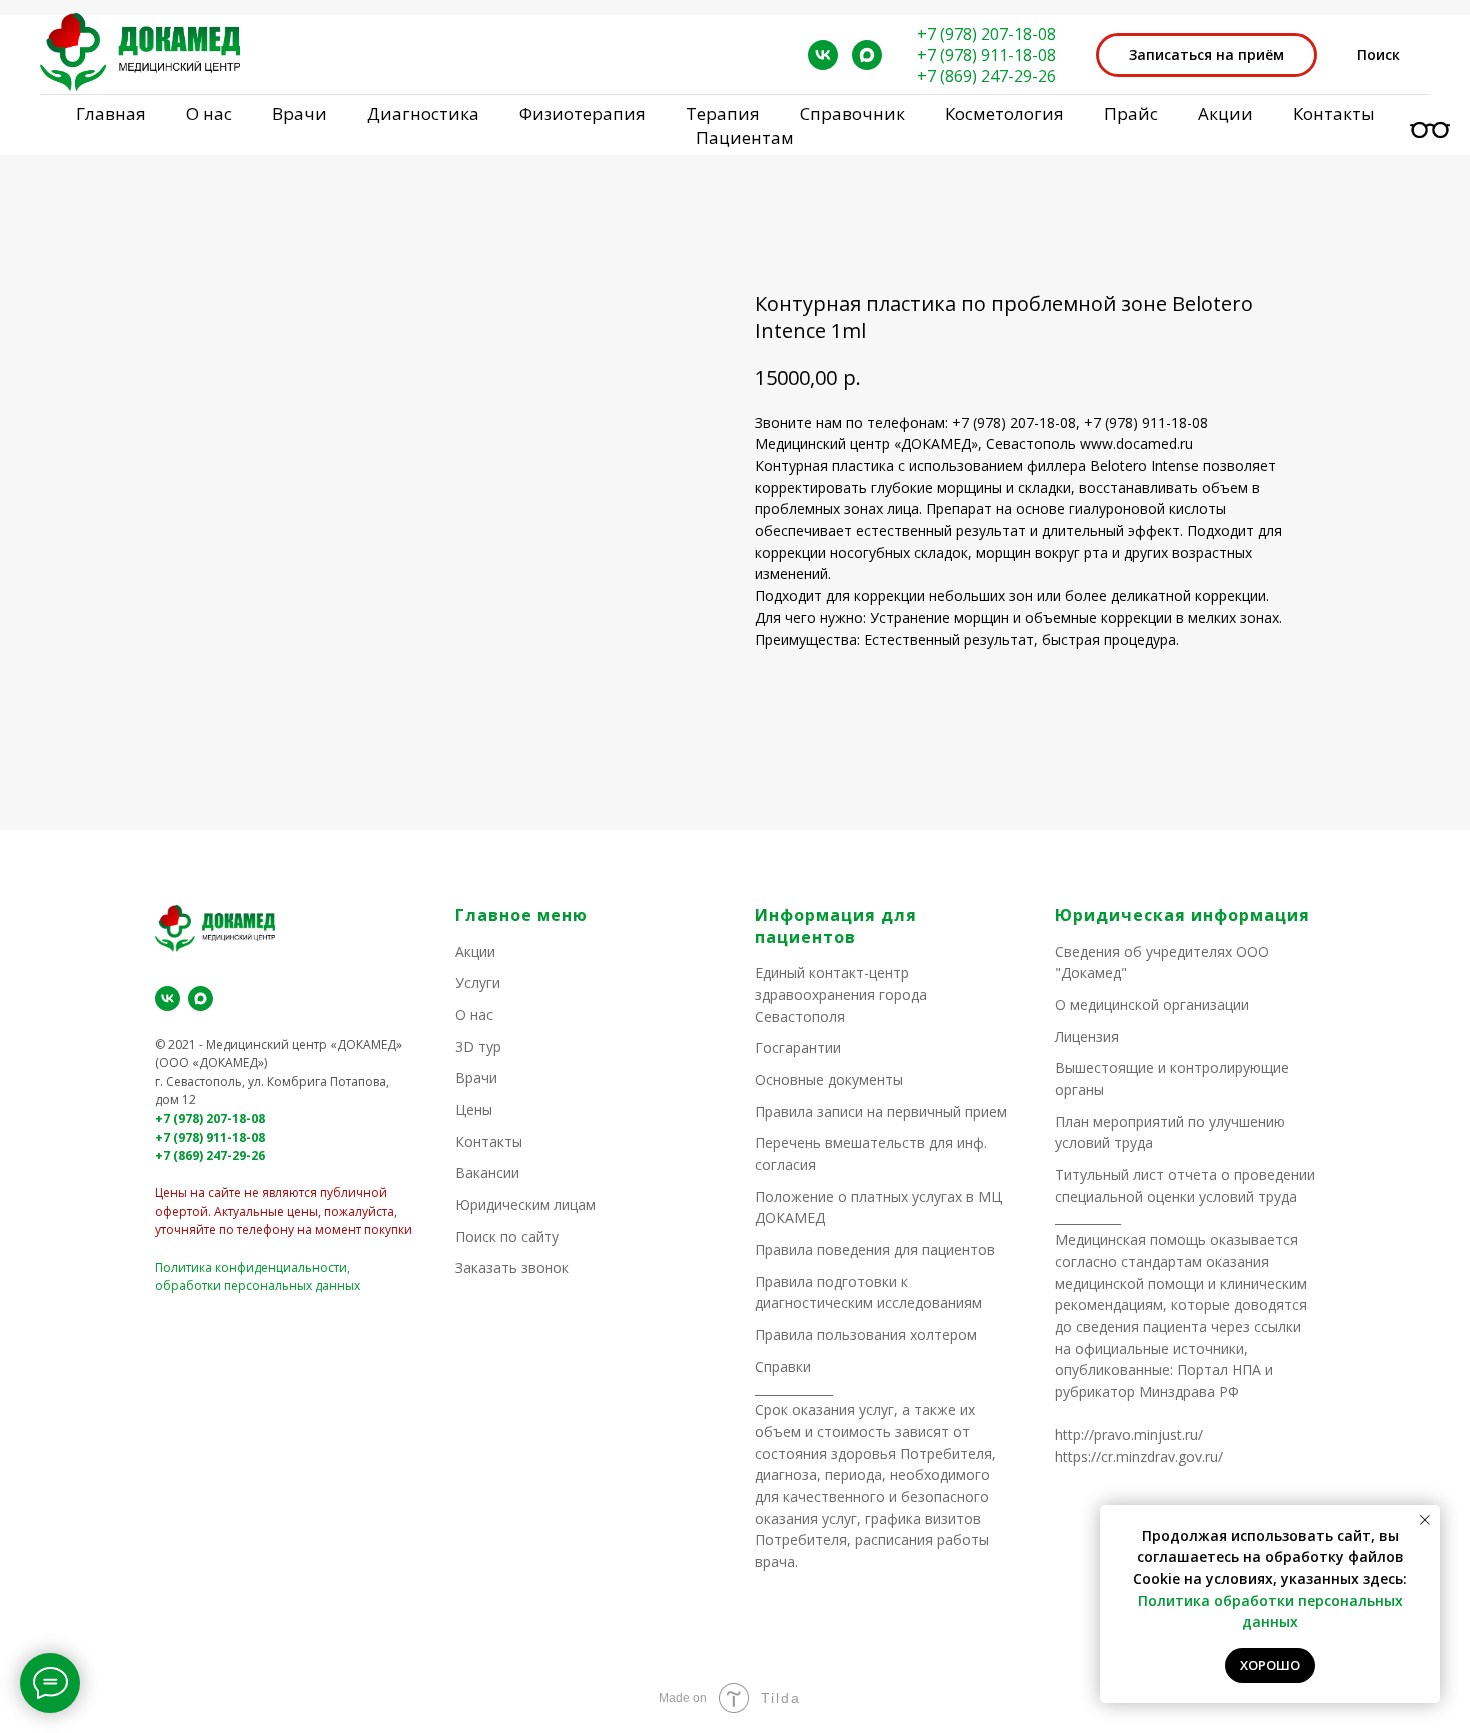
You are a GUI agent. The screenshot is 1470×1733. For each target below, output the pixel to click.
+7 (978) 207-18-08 (986, 34)
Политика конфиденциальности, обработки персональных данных (257, 1277)
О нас (474, 1014)
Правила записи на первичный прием (881, 1111)
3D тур (478, 1046)
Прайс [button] (1131, 113)
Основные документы (829, 1079)
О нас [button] (209, 113)
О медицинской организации (1152, 1004)
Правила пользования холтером (866, 1334)
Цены (473, 1109)
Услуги (477, 982)
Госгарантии (798, 1047)
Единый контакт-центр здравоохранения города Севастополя (841, 994)
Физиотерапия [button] (582, 113)
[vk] (823, 55)
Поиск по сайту (507, 1236)
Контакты (1334, 113)
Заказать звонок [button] (512, 1267)
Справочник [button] (852, 113)
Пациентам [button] (745, 137)
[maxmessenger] (867, 55)
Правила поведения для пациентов (875, 1249)
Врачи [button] (299, 113)
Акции (1225, 113)
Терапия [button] (723, 113)
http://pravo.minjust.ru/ (1129, 1434)
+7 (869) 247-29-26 (986, 76)
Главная (111, 113)
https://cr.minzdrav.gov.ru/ (1139, 1456)
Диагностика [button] (423, 113)
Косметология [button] (1004, 113)
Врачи (476, 1077)
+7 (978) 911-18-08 (986, 55)
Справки (783, 1366)
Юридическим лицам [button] (525, 1204)
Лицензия (1087, 1036)
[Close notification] (1425, 1520)
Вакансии (487, 1172)
